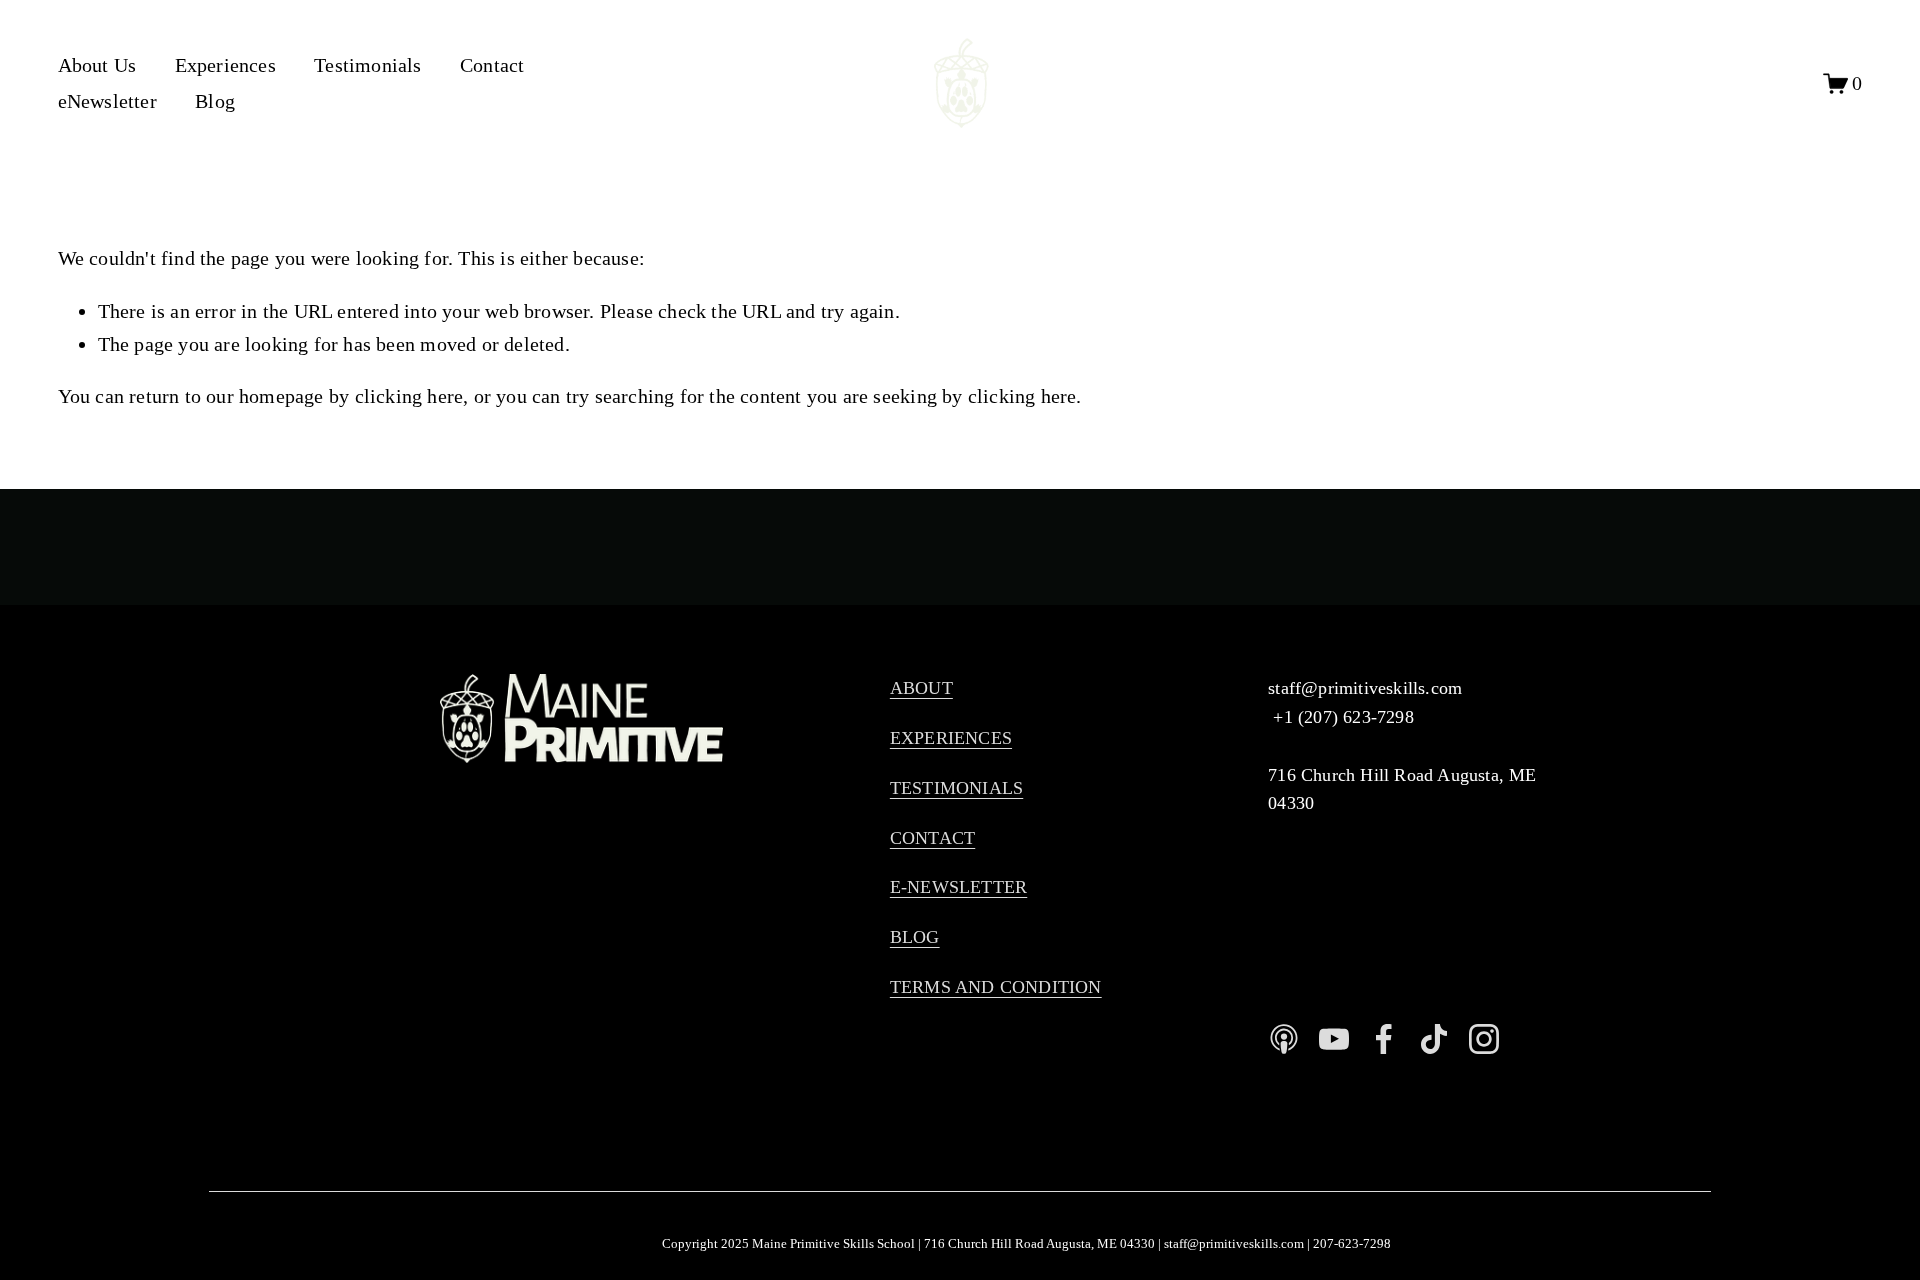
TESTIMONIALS (956, 788)
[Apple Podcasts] (1284, 1039)
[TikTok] (1434, 1039)
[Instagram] (1484, 1039)
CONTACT (932, 838)
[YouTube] (1334, 1039)
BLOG (915, 937)
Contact (492, 65)
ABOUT (921, 688)
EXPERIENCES (951, 738)
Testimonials (367, 65)
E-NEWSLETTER (958, 887)
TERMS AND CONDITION (996, 987)
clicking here (409, 396)
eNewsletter (107, 101)
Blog (215, 101)
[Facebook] (1384, 1039)
